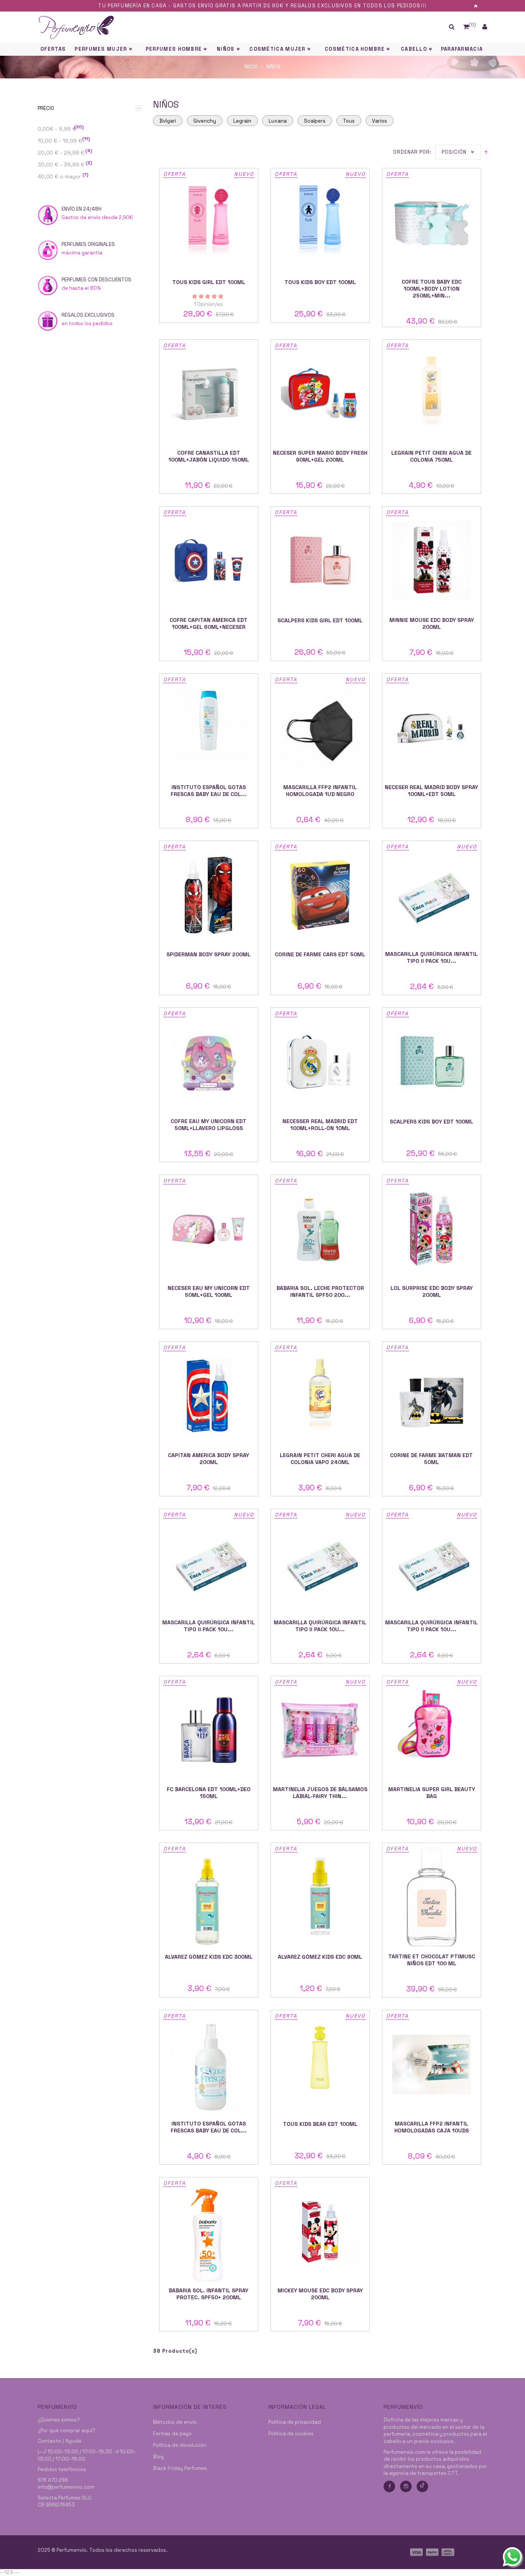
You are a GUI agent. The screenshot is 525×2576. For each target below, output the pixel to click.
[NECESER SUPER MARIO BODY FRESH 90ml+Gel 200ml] (320, 394)
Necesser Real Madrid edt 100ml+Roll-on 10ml (320, 1125)
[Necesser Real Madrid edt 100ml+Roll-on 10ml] (320, 1062)
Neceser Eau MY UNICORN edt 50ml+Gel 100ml (209, 1291)
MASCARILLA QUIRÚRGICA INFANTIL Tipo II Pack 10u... (431, 957)
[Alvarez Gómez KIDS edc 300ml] (209, 1897)
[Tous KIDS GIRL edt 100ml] (209, 222)
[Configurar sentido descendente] (486, 152)
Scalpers (315, 121)
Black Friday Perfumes (180, 2468)
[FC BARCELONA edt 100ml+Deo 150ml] (209, 1730)
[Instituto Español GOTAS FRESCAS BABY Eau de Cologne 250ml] (209, 2064)
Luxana (278, 121)
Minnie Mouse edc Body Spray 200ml (432, 623)
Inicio (251, 67)
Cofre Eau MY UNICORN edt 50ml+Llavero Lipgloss (209, 1125)
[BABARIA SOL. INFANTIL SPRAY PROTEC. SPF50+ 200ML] (209, 2231)
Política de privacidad (295, 2422)
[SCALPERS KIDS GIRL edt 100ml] (320, 561)
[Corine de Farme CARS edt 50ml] (320, 895)
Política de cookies (291, 2434)
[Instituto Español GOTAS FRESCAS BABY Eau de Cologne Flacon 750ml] (209, 728)
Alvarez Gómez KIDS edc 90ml (320, 1957)
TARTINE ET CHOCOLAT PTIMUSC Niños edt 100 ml (432, 1960)
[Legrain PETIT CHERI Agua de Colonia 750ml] (432, 394)
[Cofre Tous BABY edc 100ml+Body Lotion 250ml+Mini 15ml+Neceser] (432, 222)
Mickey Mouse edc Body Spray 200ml (320, 2294)
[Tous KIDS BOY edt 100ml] (320, 222)
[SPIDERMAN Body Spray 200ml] (209, 895)
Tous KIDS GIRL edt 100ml (209, 282)
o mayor (63, 176)
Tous (349, 121)
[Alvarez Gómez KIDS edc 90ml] (320, 1897)
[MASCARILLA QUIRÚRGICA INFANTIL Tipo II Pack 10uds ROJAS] (320, 1563)
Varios (380, 121)
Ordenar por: (412, 152)
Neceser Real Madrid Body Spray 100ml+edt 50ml (431, 791)
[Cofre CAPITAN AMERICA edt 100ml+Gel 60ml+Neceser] (209, 561)
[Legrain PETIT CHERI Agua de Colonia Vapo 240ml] (320, 1396)
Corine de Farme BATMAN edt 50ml (431, 1459)
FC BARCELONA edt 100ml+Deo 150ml (209, 1793)
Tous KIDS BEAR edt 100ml (320, 2124)
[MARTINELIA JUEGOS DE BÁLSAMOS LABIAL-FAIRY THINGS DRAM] (320, 1730)
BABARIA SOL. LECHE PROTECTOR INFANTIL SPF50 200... (320, 1291)
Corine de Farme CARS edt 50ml (320, 954)
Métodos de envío (175, 2422)
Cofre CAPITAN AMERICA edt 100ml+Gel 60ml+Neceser (209, 623)
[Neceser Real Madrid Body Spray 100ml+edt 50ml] (432, 728)
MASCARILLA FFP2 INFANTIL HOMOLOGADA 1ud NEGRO (320, 791)
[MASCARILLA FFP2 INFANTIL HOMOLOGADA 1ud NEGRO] (320, 728)
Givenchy (205, 121)
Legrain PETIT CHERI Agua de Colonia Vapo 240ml (320, 1459)
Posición (454, 152)
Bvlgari (168, 121)
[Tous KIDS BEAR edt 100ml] (320, 2064)
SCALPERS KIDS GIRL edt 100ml (320, 620)
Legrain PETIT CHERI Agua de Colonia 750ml (431, 456)
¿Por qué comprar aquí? (66, 2431)
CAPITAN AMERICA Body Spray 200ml (209, 1459)
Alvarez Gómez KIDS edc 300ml (209, 1957)
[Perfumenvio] (205, 27)
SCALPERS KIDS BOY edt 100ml (431, 1122)
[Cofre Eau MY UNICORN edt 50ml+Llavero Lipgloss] (209, 1062)
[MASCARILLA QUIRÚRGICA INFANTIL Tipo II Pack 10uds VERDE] (209, 1563)
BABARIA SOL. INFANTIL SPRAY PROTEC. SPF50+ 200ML (209, 2294)
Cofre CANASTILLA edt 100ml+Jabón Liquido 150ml (209, 456)
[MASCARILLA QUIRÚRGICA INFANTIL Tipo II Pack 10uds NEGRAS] (432, 1563)
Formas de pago (172, 2434)
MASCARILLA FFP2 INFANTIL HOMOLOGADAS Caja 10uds (432, 2127)
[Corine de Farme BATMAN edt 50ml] (432, 1396)
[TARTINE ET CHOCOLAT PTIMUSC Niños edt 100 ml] (432, 1897)
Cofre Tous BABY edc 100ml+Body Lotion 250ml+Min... (432, 289)
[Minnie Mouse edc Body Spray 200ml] (432, 561)
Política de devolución (180, 2445)
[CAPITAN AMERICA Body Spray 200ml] (209, 1396)
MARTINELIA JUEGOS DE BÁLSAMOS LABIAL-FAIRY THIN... (320, 1793)
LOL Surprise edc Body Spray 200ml (432, 1291)
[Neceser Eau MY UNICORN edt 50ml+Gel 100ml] (209, 1229)
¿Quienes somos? (59, 2420)
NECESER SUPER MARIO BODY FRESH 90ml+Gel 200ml (320, 456)
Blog (158, 2457)
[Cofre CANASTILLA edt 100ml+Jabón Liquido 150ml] (209, 394)
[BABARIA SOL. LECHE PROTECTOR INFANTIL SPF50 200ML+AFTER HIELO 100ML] (320, 1229)
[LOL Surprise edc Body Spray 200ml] (432, 1229)
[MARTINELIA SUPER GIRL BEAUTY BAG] (432, 1730)
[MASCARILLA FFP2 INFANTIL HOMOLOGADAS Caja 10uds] (432, 2064)
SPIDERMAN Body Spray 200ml (209, 954)
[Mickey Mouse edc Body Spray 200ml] (320, 2231)
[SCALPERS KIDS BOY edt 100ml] (432, 1062)
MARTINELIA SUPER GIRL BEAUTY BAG (432, 1793)
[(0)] (466, 27)
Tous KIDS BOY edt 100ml (320, 282)
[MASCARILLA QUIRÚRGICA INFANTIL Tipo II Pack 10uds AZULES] (432, 895)
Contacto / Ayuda (59, 2441)
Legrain (242, 121)
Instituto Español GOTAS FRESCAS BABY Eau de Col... (209, 791)
